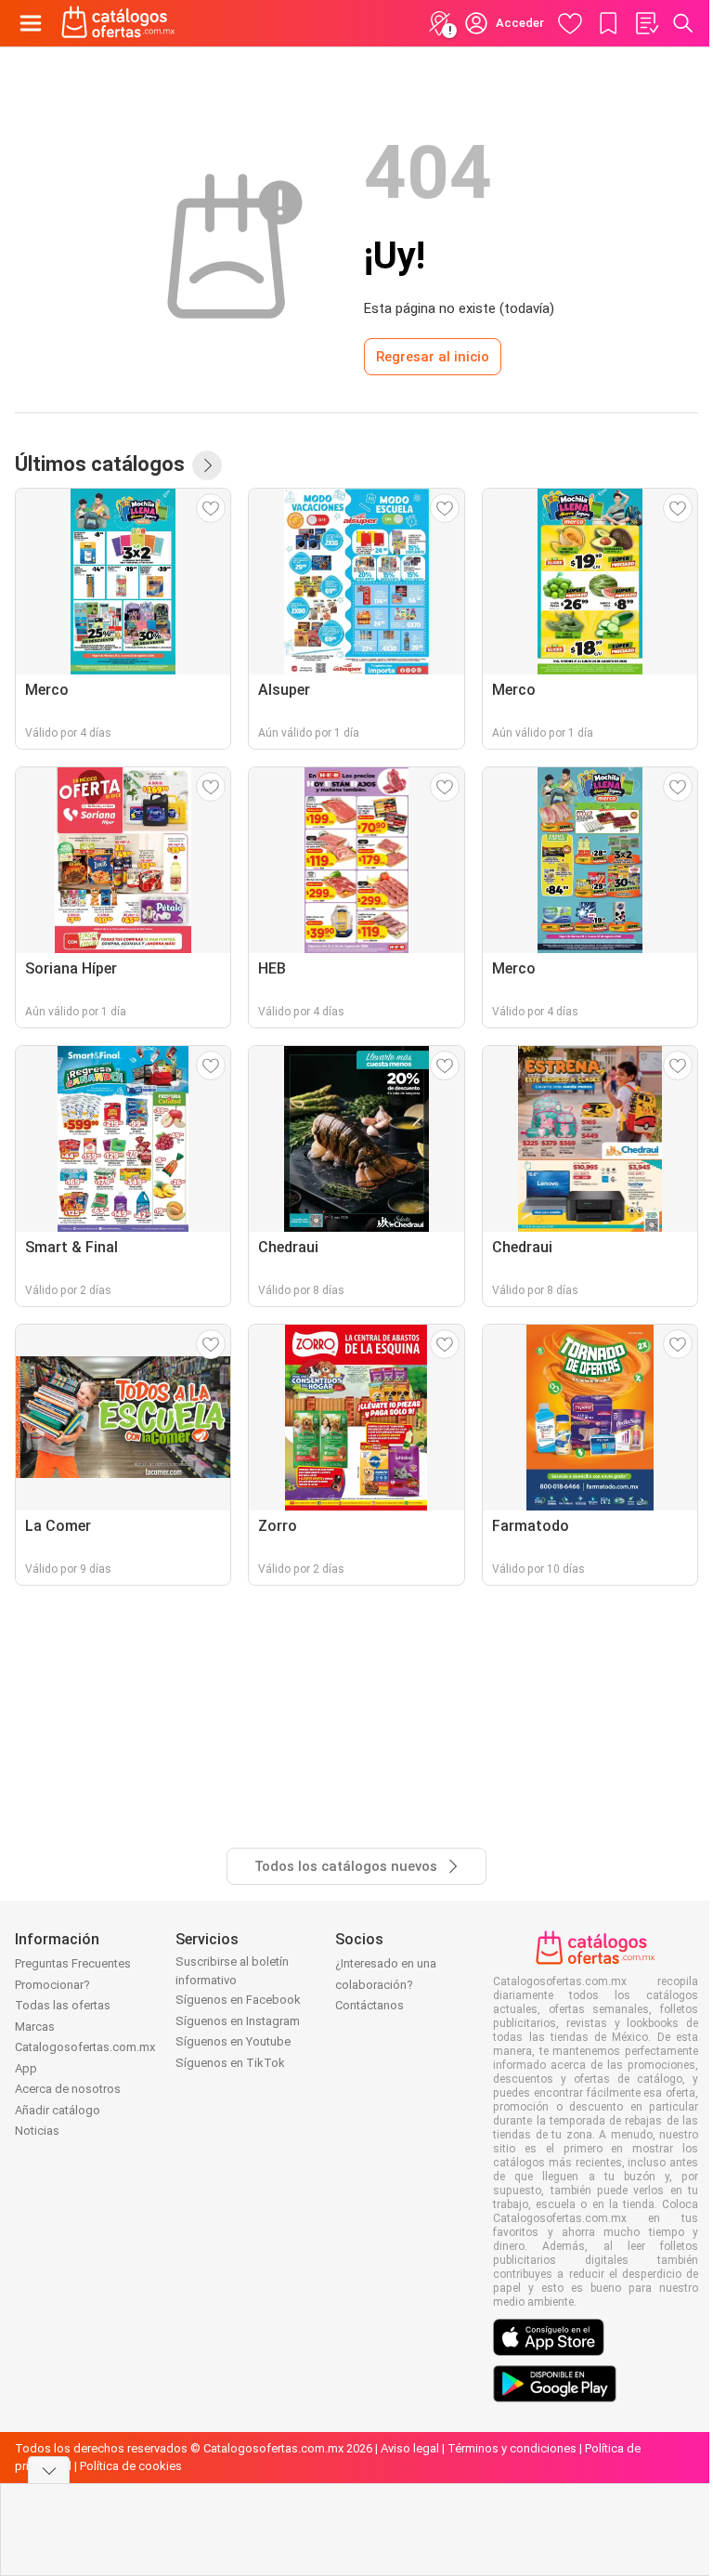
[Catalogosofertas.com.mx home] (118, 23)
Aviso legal (410, 2448)
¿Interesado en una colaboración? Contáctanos (386, 1984)
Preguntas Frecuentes (73, 1963)
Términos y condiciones (512, 2448)
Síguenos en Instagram (238, 2021)
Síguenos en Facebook (238, 2000)
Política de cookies (131, 2466)
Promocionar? (52, 1985)
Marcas (35, 2027)
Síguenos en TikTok (230, 2063)
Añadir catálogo (58, 2110)
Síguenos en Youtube (233, 2041)
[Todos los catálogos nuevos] (207, 465)
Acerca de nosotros (68, 2089)
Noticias (37, 2131)
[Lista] (646, 23)
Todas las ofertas (63, 2005)
